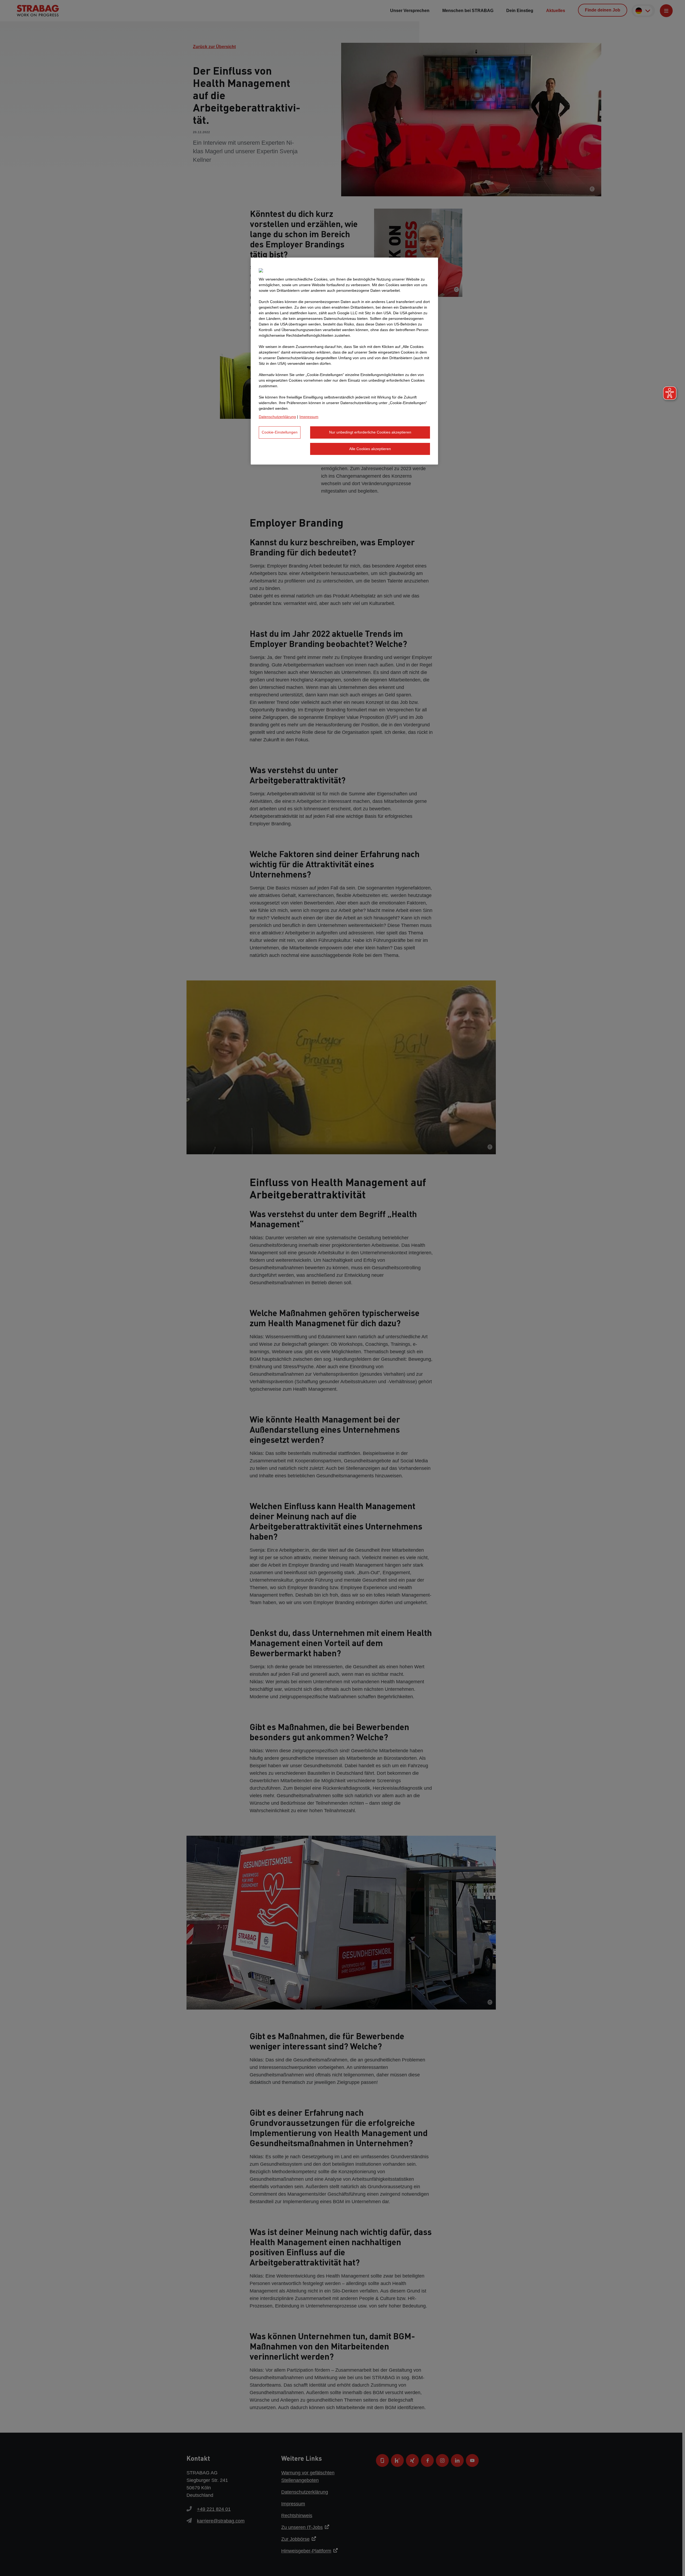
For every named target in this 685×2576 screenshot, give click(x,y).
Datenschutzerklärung (277, 417)
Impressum (309, 417)
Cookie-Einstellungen (280, 432)
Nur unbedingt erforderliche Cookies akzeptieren (370, 432)
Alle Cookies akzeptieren (370, 449)
